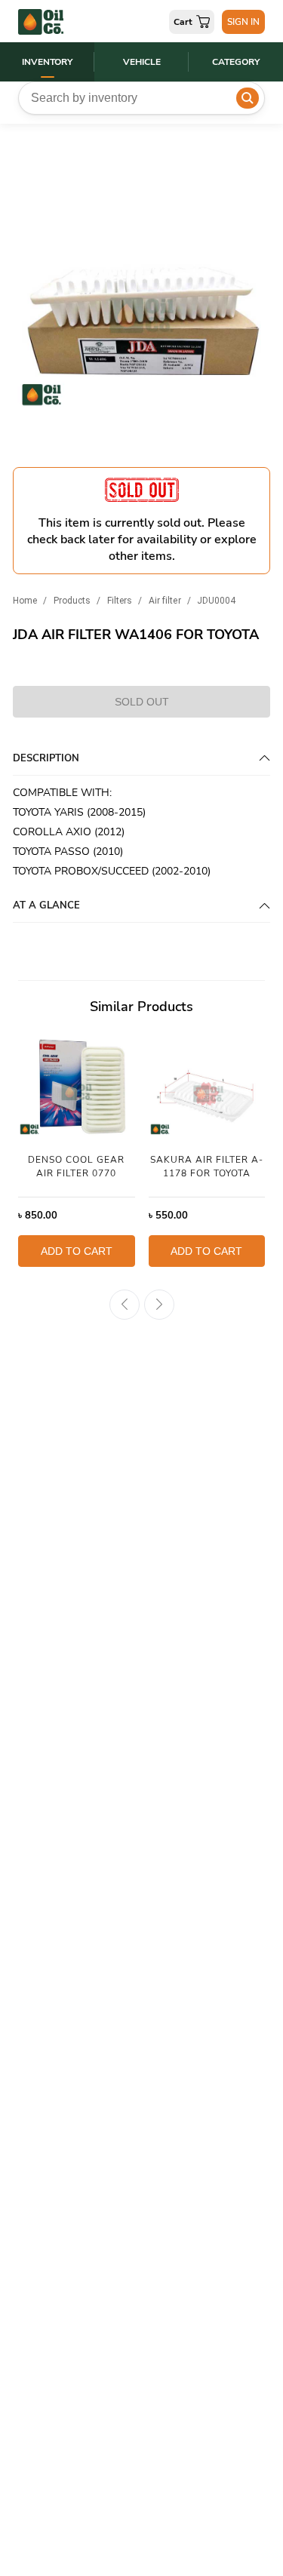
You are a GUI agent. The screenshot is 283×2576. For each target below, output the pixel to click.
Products (72, 601)
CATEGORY (236, 62)
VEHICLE (142, 62)
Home (25, 601)
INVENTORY (47, 62)
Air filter (165, 601)
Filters (120, 601)
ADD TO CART (77, 1251)
